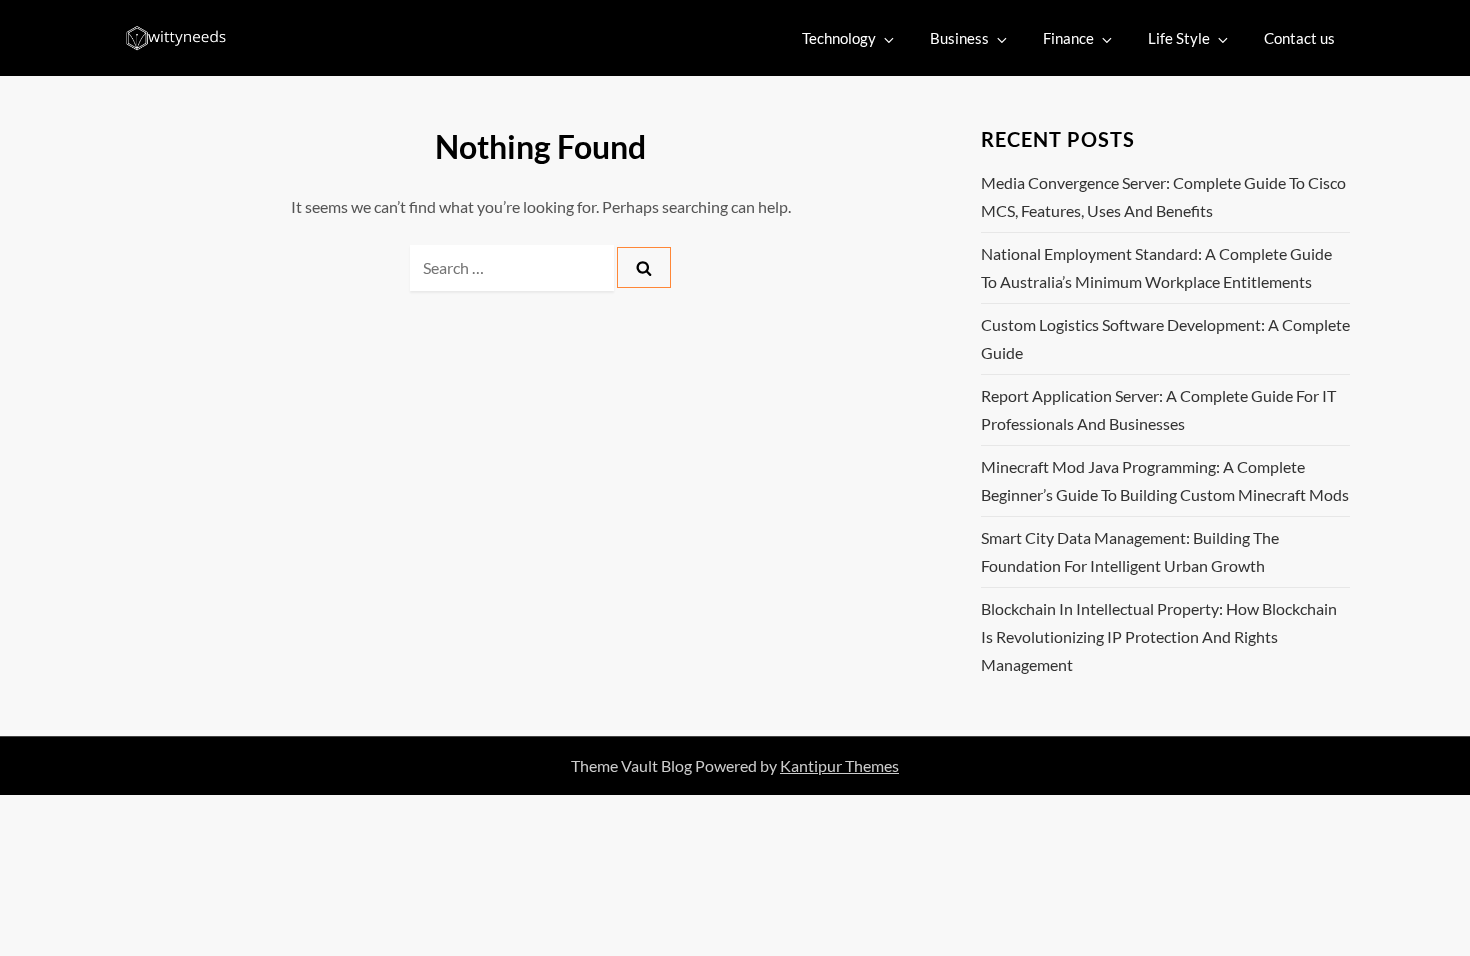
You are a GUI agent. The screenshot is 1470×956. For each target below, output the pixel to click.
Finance (1068, 38)
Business (959, 38)
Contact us (1299, 38)
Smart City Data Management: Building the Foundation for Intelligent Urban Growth (1130, 551)
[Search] (644, 267)
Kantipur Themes (839, 765)
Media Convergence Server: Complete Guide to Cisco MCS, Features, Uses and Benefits (1163, 196)
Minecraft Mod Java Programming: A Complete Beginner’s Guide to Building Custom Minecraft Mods (1165, 480)
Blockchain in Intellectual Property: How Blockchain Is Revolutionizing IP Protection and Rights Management (1159, 636)
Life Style (1179, 38)
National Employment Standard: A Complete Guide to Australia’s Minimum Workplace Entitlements (1156, 267)
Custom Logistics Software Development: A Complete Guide (1165, 338)
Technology (839, 38)
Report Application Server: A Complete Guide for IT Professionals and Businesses (1158, 409)
